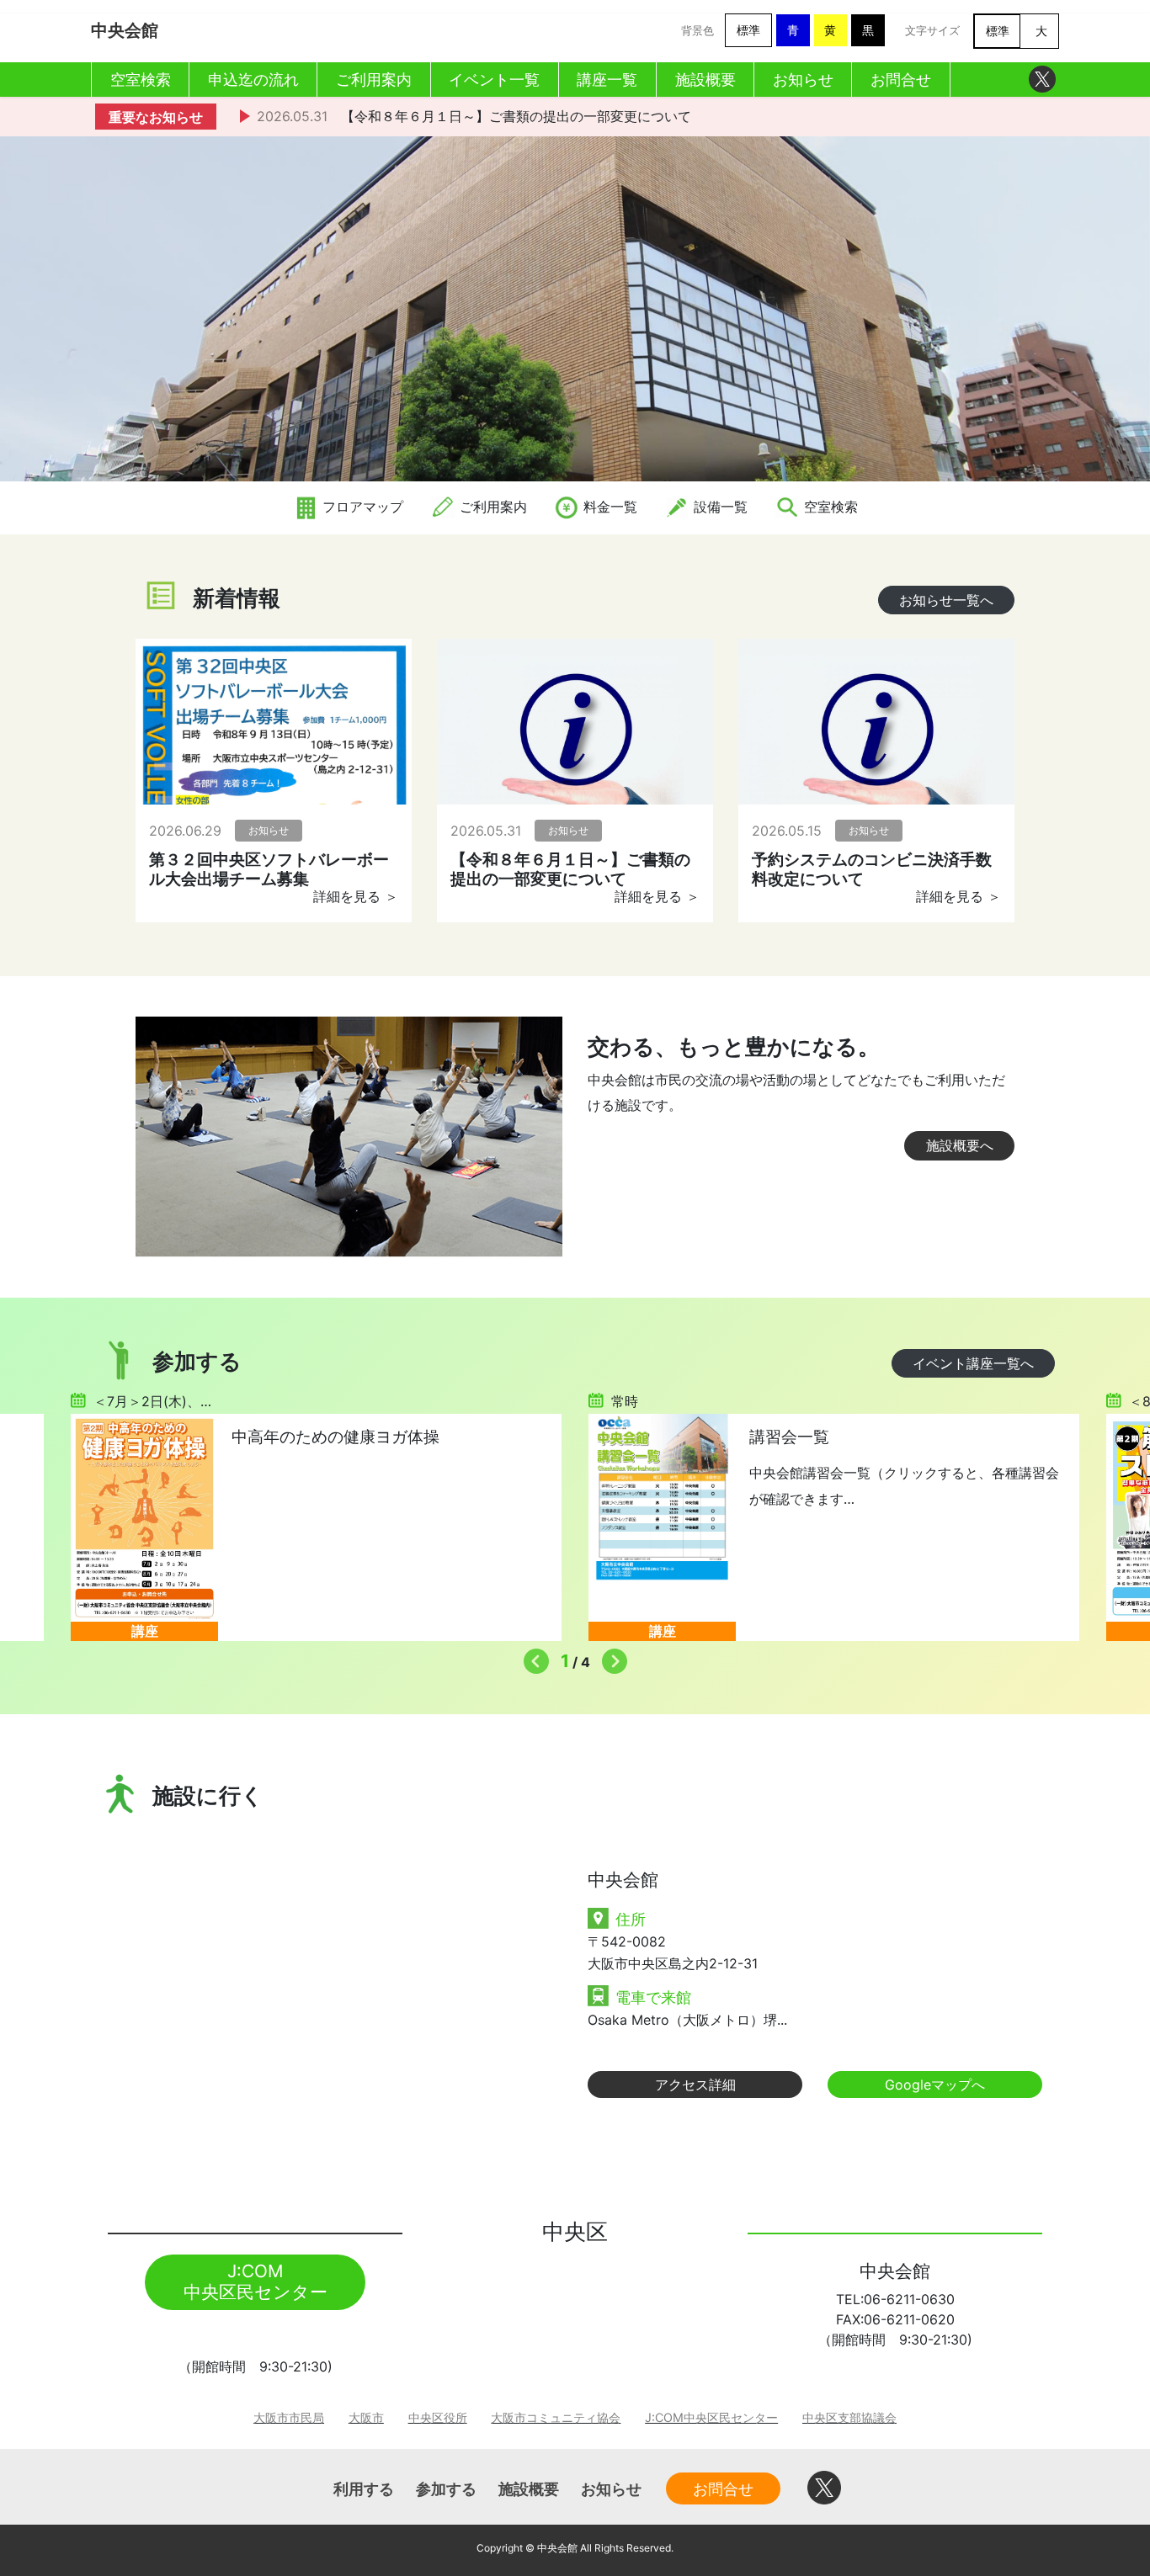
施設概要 (529, 2488)
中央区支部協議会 (849, 2417)
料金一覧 (608, 507)
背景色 (697, 31)
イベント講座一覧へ (973, 1363)
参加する (446, 2488)
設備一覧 (719, 507)
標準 (748, 30)
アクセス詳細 (695, 2085)
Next (610, 1657)
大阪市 (366, 2417)
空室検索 (829, 507)
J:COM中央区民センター (711, 2417)
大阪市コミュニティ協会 (556, 2417)
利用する (364, 2488)
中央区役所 (438, 2417)
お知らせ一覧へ (946, 600)
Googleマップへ (935, 2085)
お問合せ (723, 2488)
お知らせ (611, 2488)
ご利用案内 (491, 507)
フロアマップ (361, 507)
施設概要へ (960, 1145)
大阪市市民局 (289, 2417)
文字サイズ (932, 31)
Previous (532, 1657)
